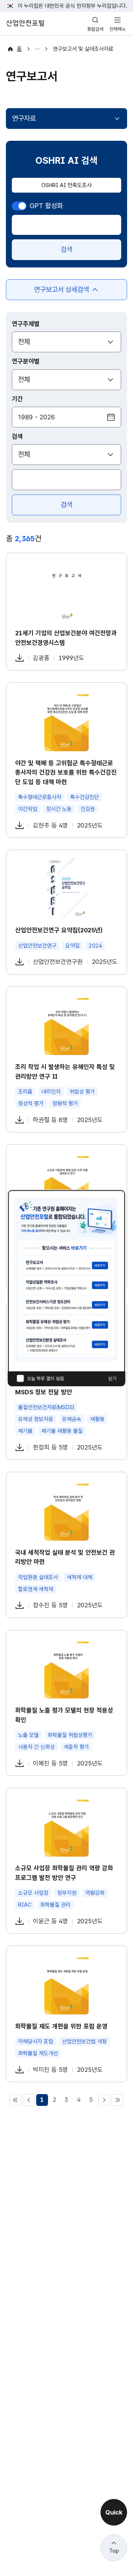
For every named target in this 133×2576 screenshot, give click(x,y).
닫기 (112, 1379)
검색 (66, 249)
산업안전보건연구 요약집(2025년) (59, 930)
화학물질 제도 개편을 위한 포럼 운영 (61, 2026)
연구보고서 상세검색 (62, 293)
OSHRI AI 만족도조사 (66, 185)
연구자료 (24, 118)
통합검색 (95, 29)
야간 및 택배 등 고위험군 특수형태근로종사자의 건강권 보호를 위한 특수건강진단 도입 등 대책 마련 (66, 773)
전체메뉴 (117, 29)
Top (114, 2551)
